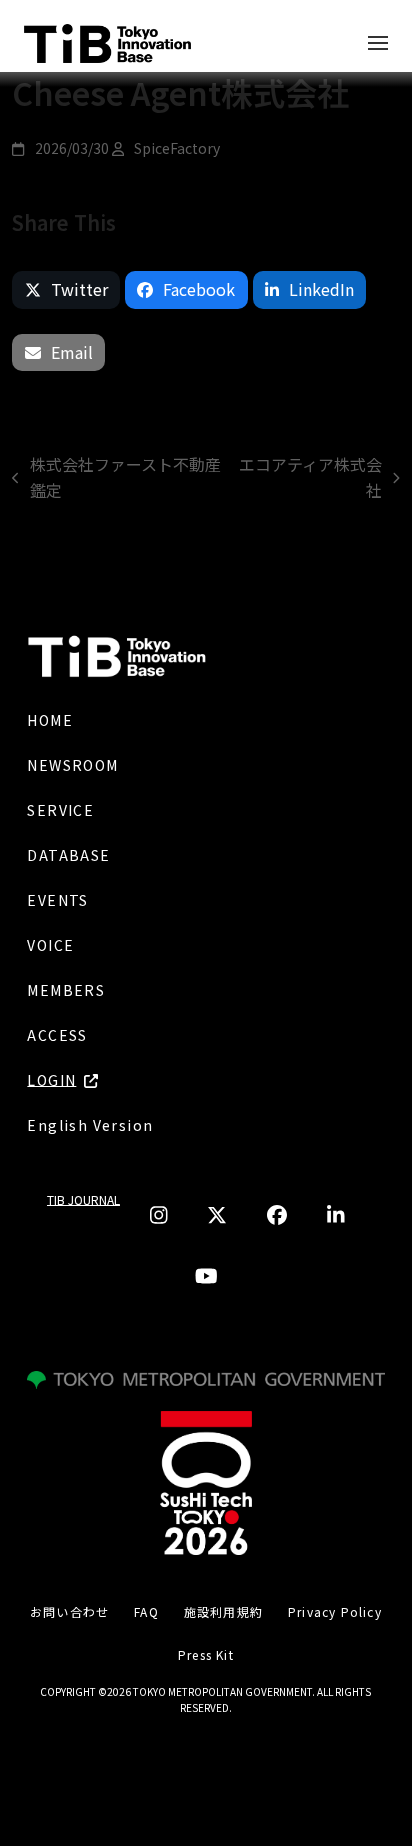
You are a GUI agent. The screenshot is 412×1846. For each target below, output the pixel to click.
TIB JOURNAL (83, 1199)
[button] (66, 290)
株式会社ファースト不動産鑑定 (116, 477)
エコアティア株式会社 (309, 477)
